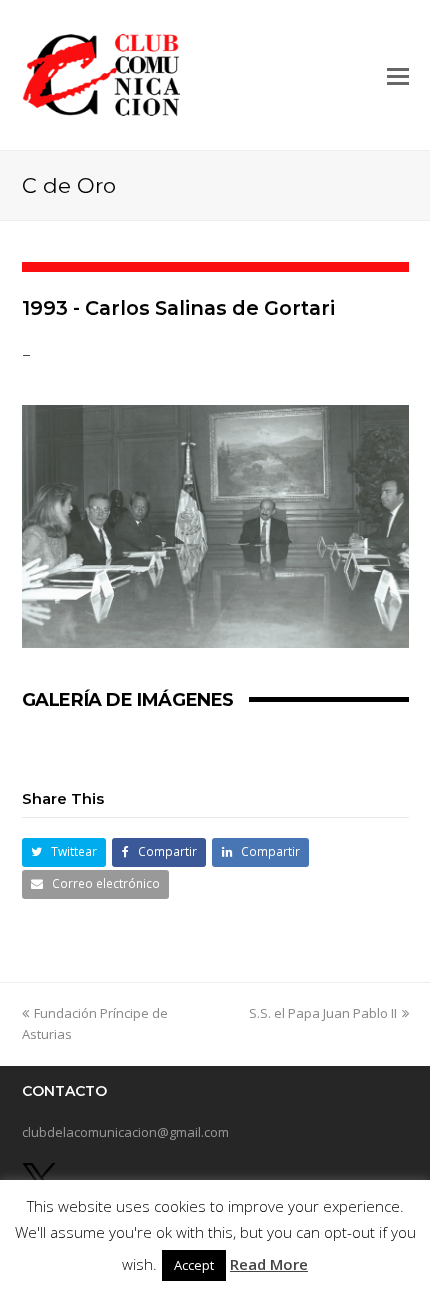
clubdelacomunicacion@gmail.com (125, 1132)
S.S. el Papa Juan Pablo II (323, 1013)
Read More (269, 1264)
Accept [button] (194, 1265)
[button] (398, 75)
